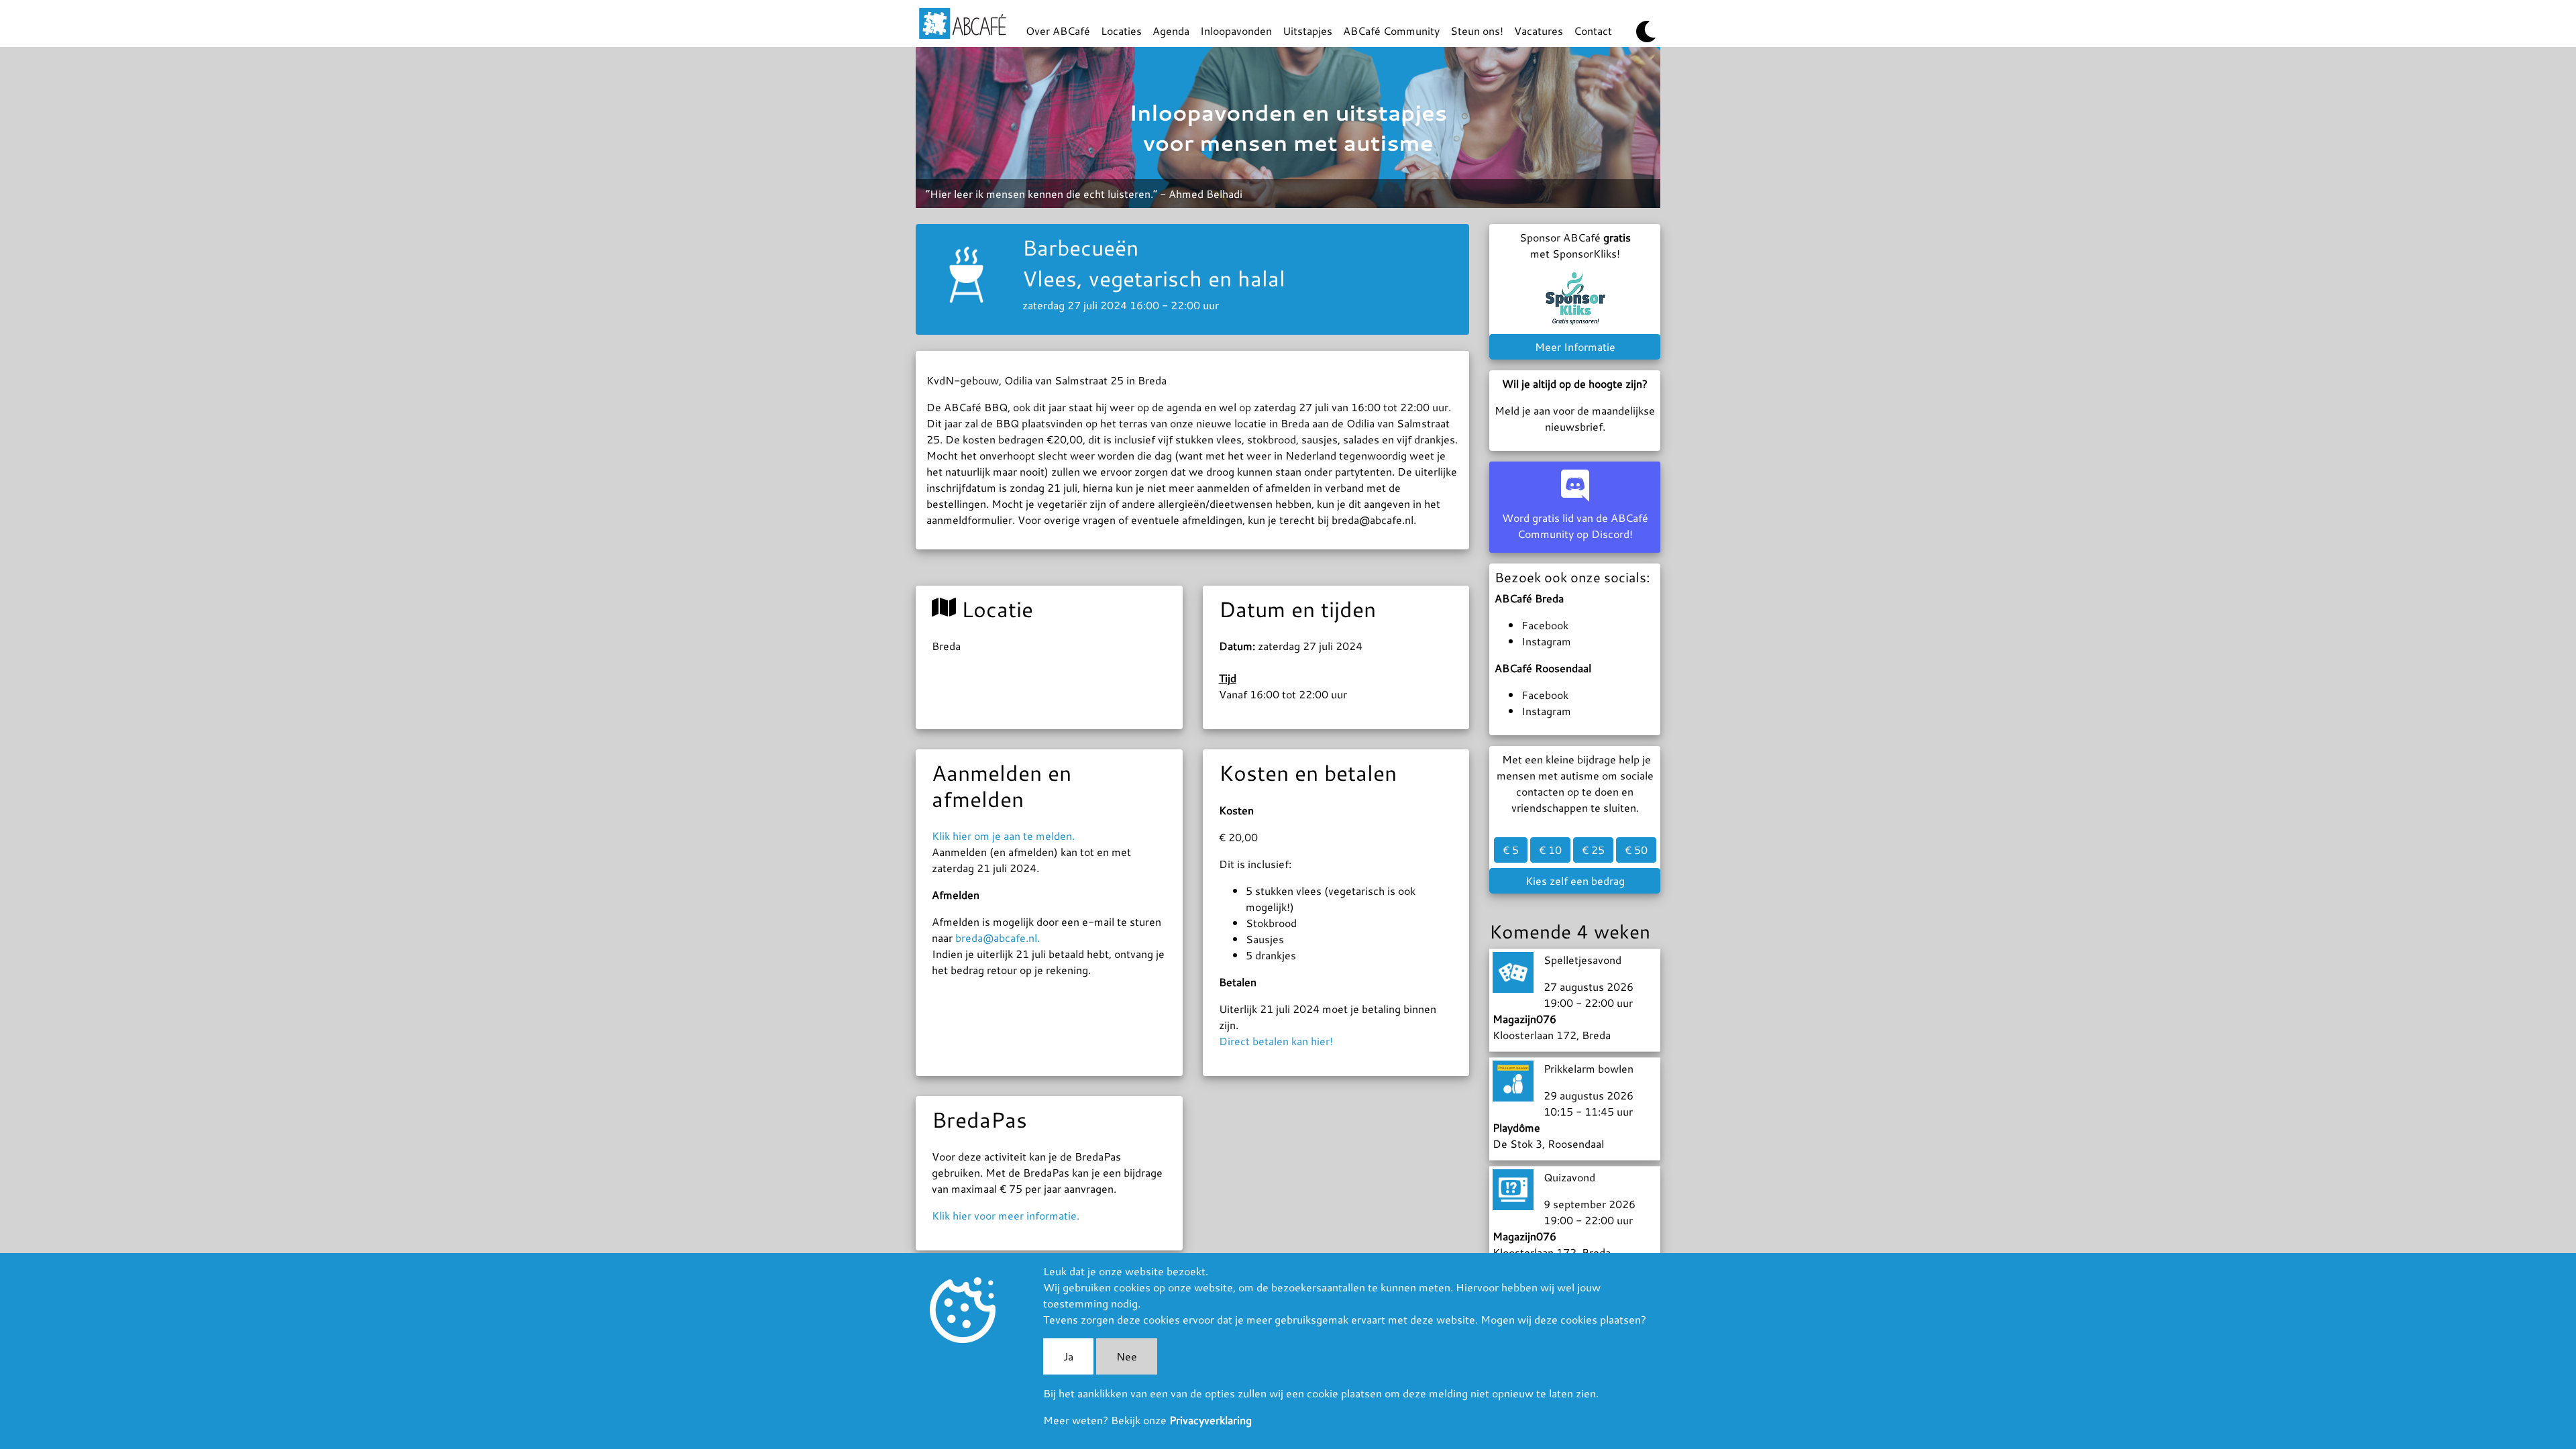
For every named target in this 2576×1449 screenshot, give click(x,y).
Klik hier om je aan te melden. (1003, 836)
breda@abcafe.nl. (998, 937)
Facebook (1545, 625)
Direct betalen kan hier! (1276, 1041)
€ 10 (1550, 850)
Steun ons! (1477, 31)
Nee (1127, 1356)
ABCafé (963, 23)
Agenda (1171, 31)
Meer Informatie (1575, 346)
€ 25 (1593, 850)
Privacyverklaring (1211, 1420)
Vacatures (1539, 31)
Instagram (1546, 641)
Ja (1068, 1356)
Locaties (1121, 31)
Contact (1593, 31)
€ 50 (1636, 850)
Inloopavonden (1236, 31)
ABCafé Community (1391, 31)
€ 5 (1511, 850)
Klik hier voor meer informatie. (1006, 1215)
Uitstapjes (1307, 31)
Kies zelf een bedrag (1575, 880)
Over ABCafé (1058, 31)
